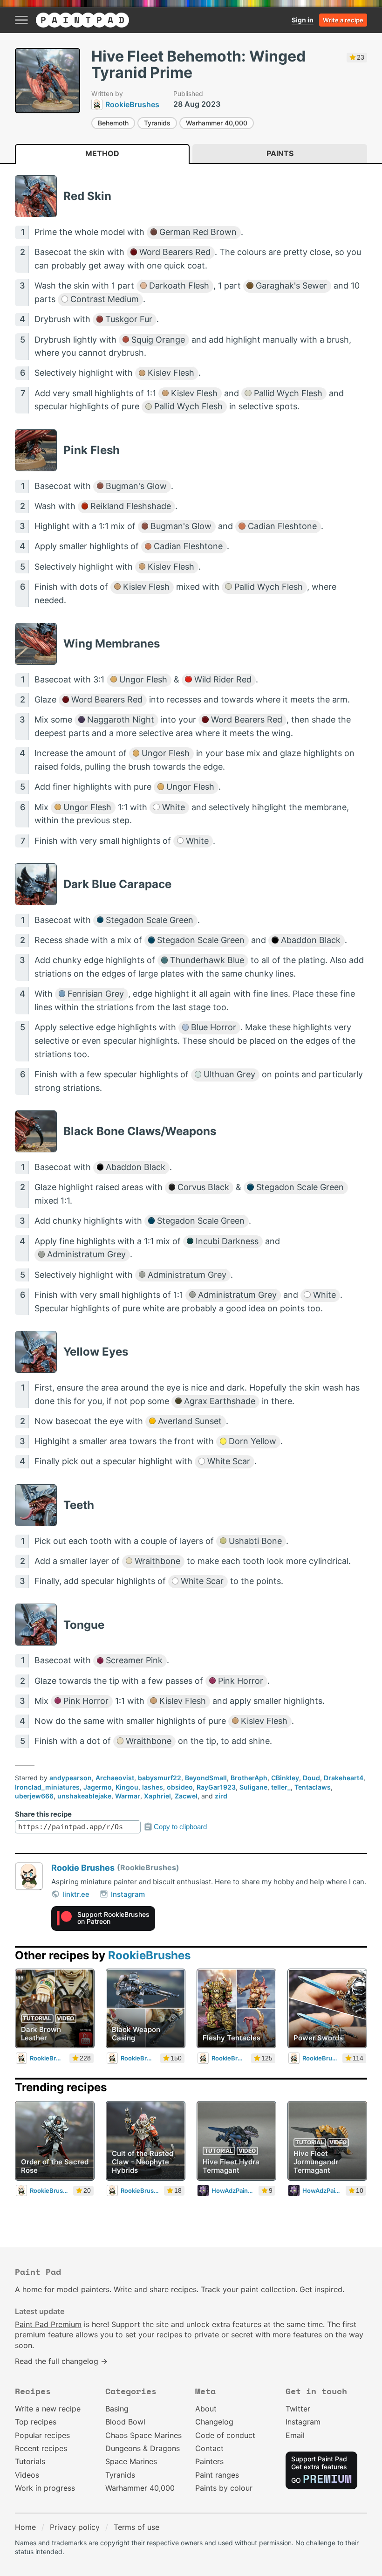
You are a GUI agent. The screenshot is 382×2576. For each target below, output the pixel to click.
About (206, 2409)
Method (102, 153)
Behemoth (113, 123)
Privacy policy (75, 2527)
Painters (209, 2461)
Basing (117, 2409)
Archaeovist (115, 1778)
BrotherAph (249, 1778)
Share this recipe (43, 1814)
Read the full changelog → (61, 2361)
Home (25, 2527)
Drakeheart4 (344, 1778)
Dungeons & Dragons (143, 2448)
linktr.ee (76, 1894)
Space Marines (131, 2461)
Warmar (128, 1796)
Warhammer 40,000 (217, 123)
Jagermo (98, 1787)
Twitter (298, 2409)
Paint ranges (217, 2475)
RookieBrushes (149, 1955)
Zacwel (186, 1796)
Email (295, 2435)
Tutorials (30, 2461)
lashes (153, 1787)
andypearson (71, 1778)
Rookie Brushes (83, 1868)
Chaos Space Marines (143, 2435)
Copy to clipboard (180, 1827)
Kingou (127, 1787)
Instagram (128, 1894)
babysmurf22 (160, 1778)
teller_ (281, 1787)
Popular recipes (42, 2435)
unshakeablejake (84, 1796)
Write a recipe (343, 20)
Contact (209, 2448)
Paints (280, 153)
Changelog (214, 2422)
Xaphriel (157, 1796)
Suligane (253, 1787)
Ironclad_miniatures (47, 1787)
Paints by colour (224, 2488)
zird (221, 1796)
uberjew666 (34, 1796)
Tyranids (157, 123)
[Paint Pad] (82, 20)
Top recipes (36, 2422)
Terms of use (136, 2527)
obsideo (180, 1787)
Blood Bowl (125, 2422)
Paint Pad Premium (48, 2324)
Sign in (303, 20)
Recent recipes (41, 2448)
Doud (311, 1778)
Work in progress (45, 2488)
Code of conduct (225, 2435)
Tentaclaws (313, 1787)
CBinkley (285, 1778)
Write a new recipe (48, 2409)
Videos (27, 2475)
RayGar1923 (216, 1787)
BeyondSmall (206, 1778)
